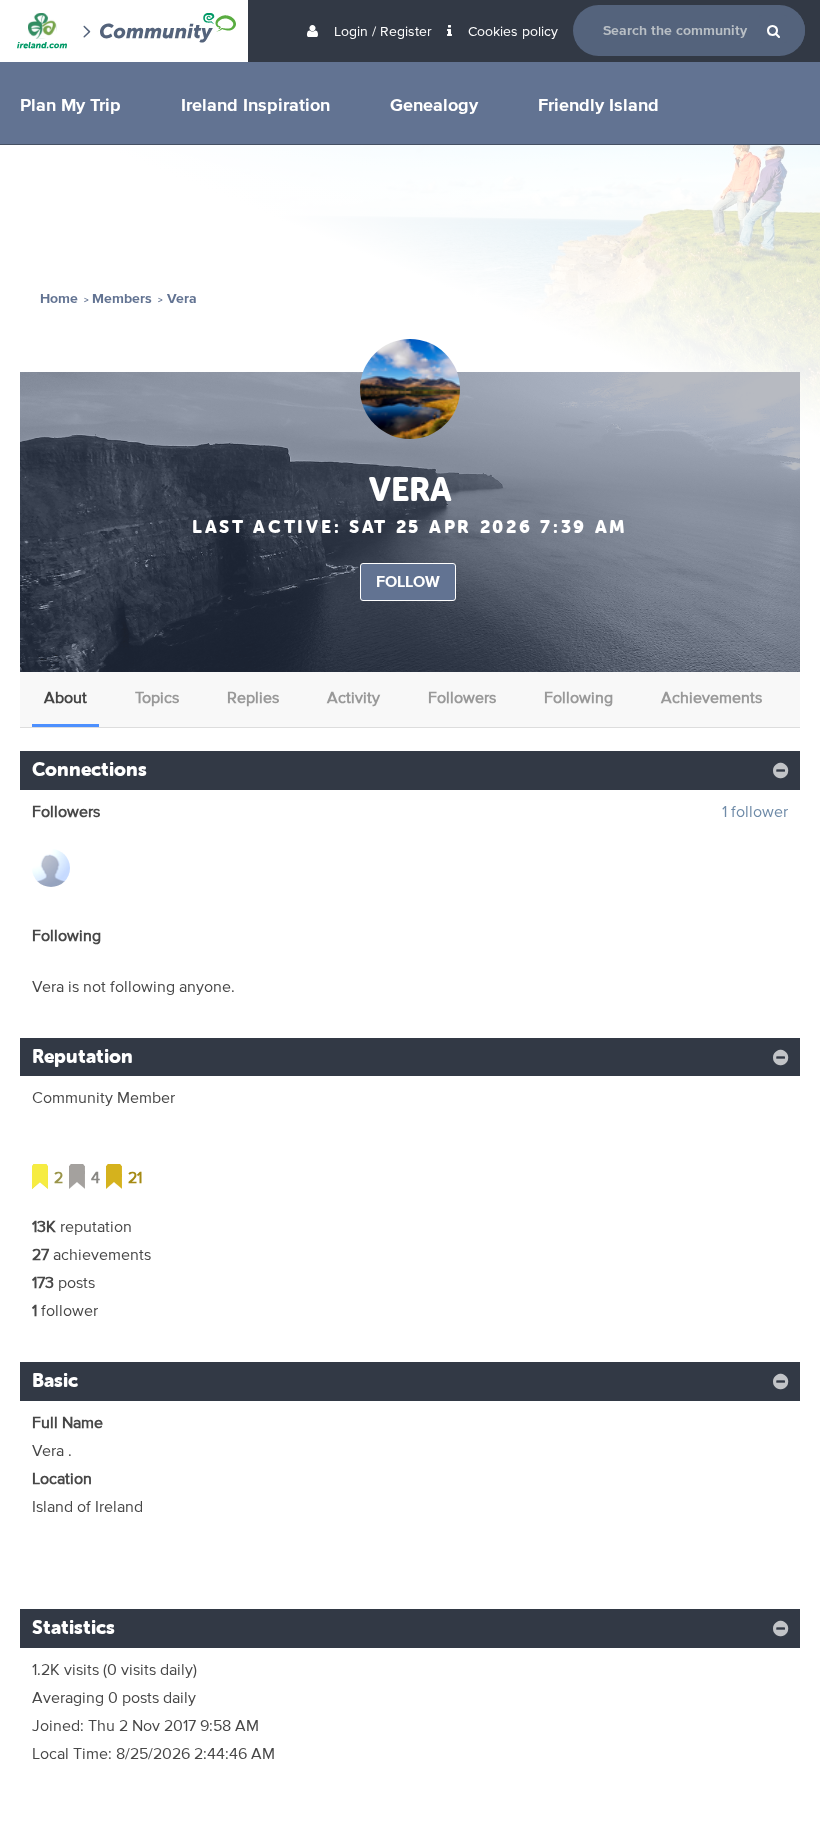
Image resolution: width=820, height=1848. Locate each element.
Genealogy (434, 104)
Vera (182, 298)
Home (59, 298)
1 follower (755, 811)
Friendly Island (598, 104)
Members (122, 298)
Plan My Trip (70, 104)
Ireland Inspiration (255, 104)
